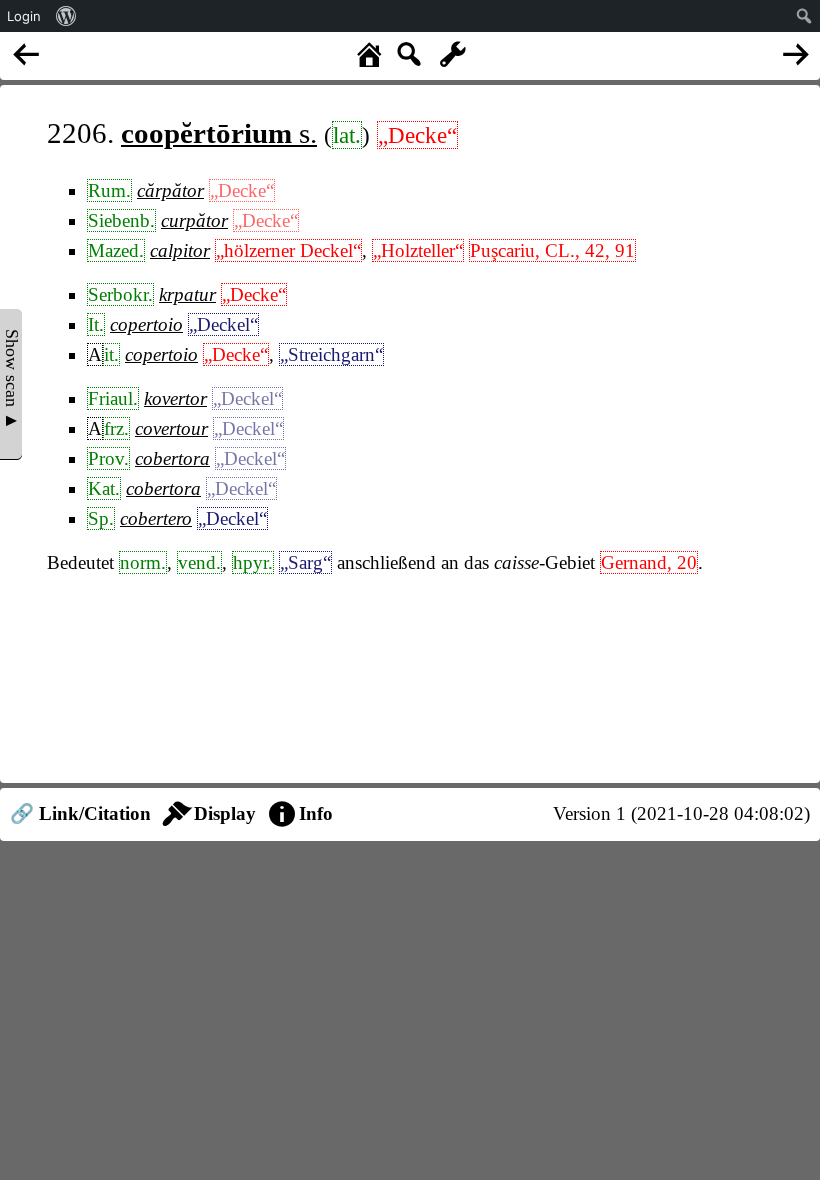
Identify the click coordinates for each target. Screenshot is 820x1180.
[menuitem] (66, 16)
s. (219, 133)
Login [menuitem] (24, 16)
